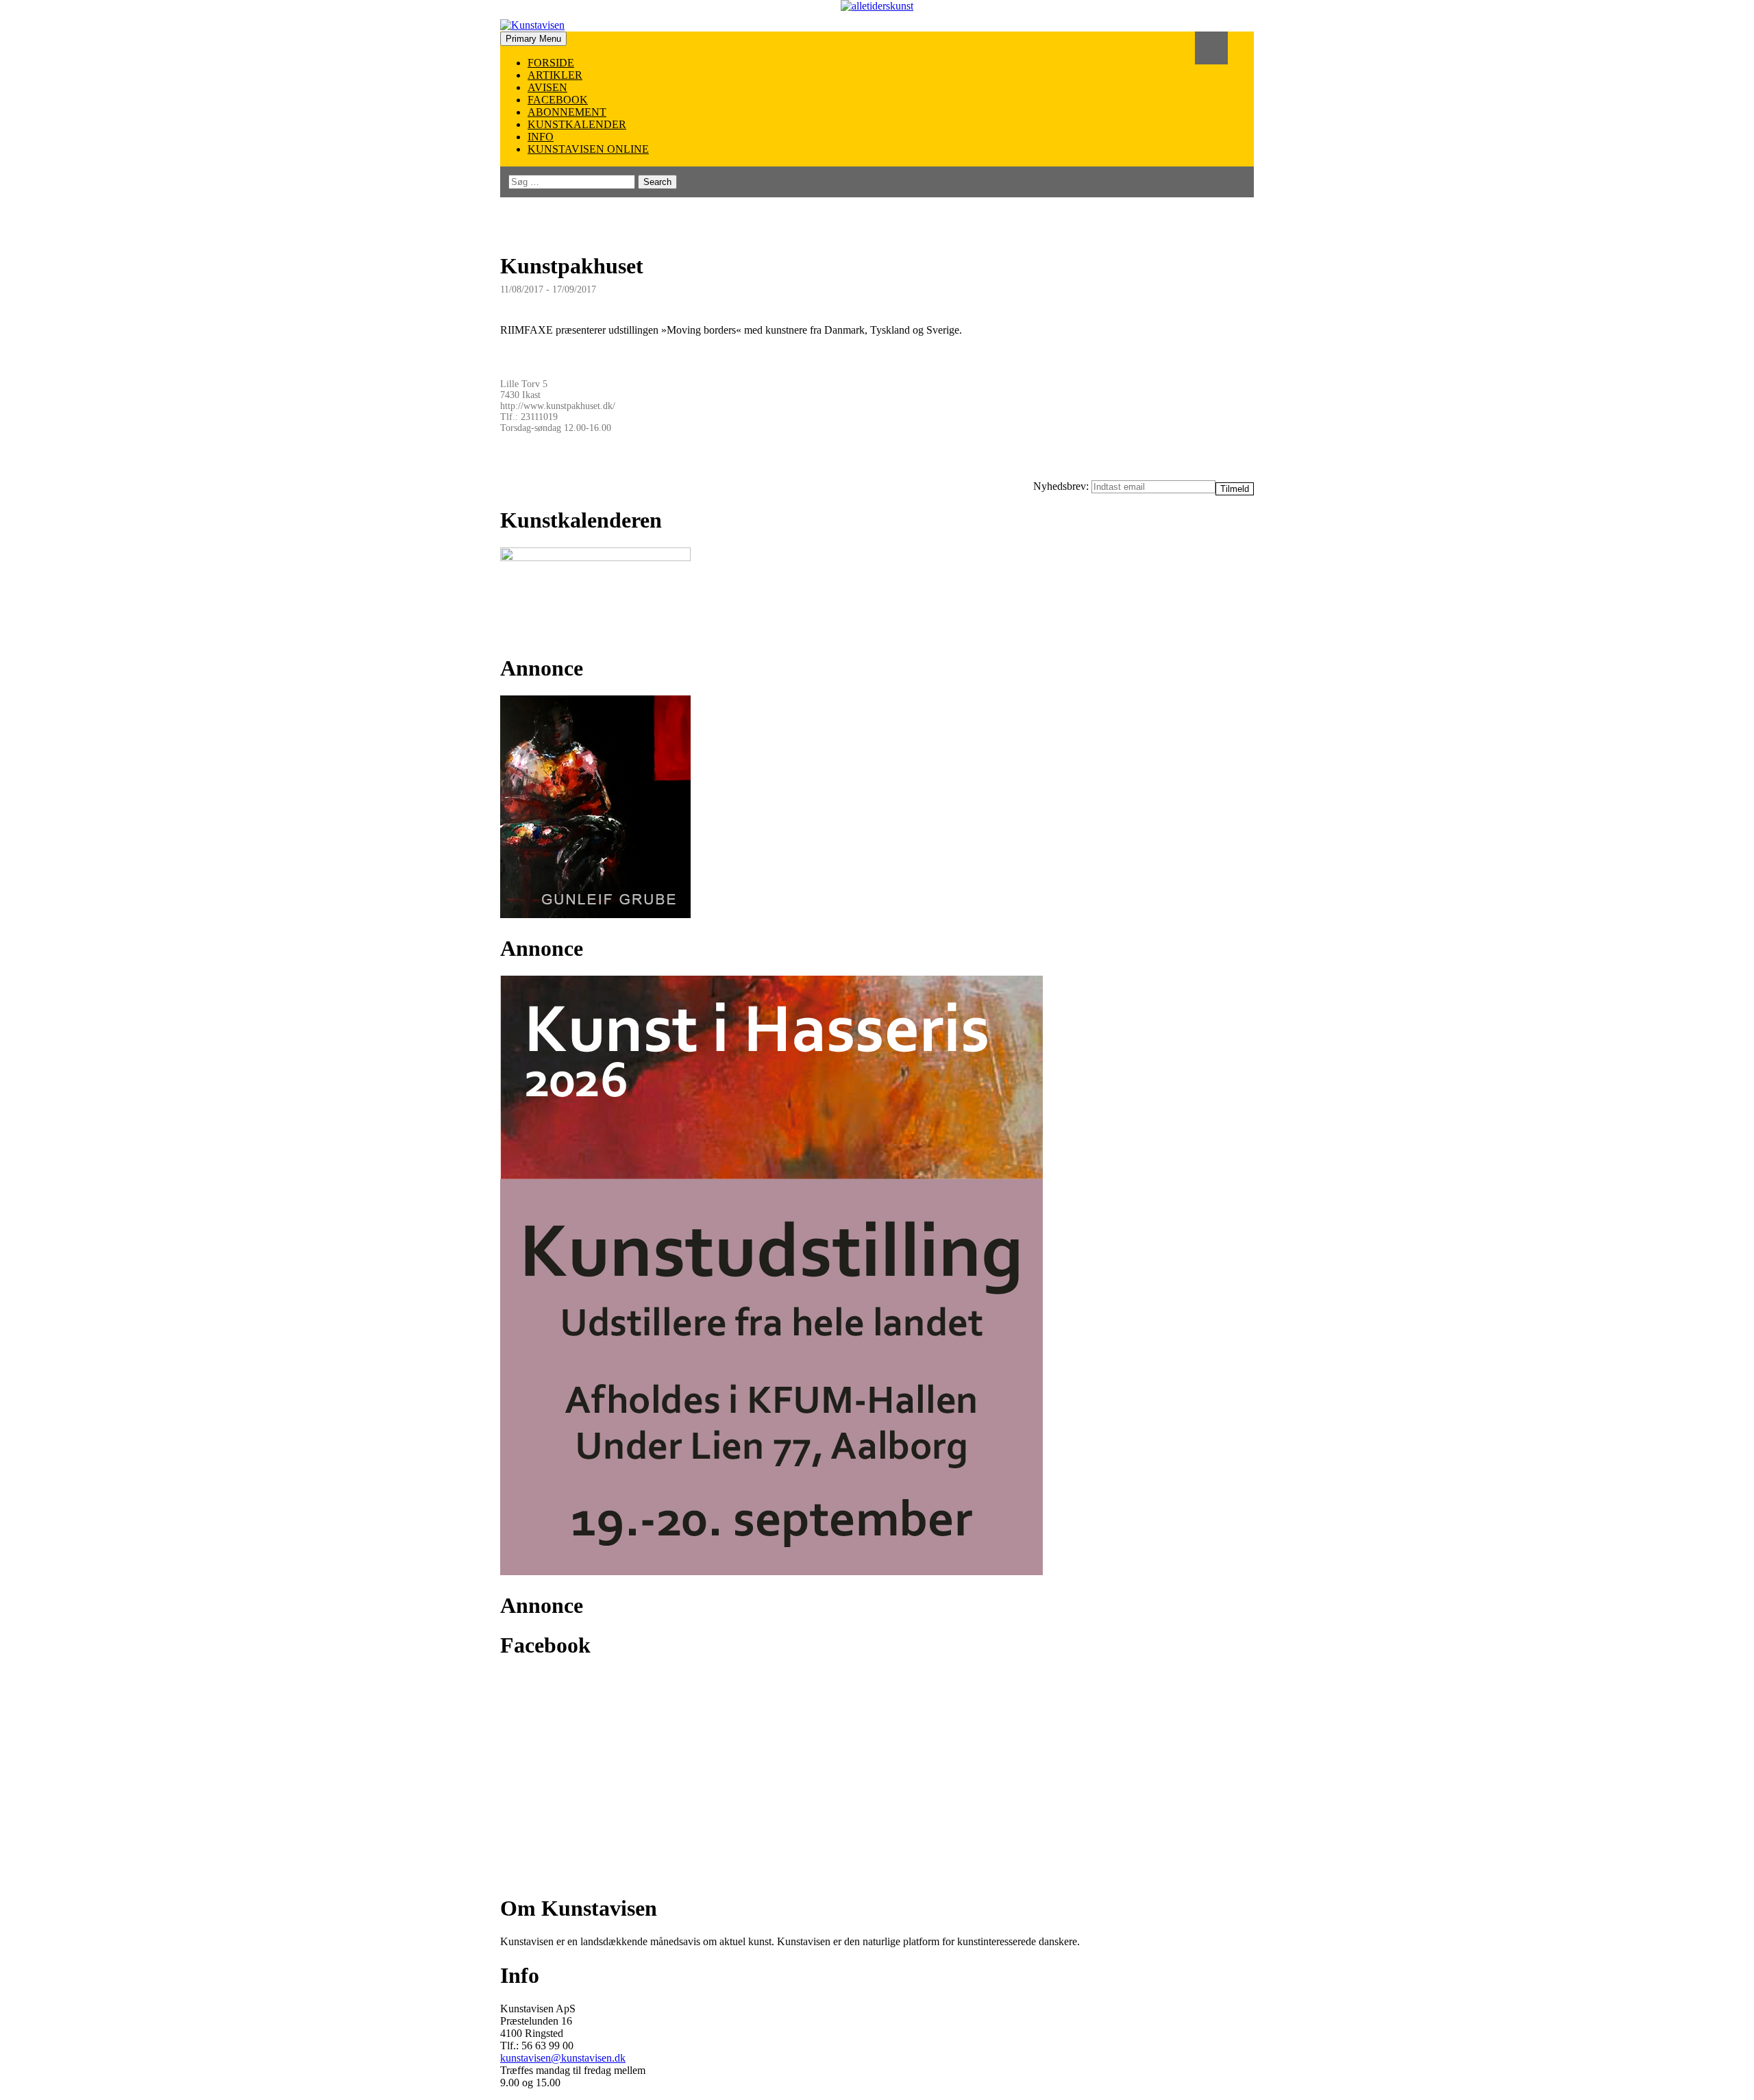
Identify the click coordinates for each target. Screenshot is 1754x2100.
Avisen (547, 87)
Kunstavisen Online (588, 149)
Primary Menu (533, 39)
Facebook (558, 100)
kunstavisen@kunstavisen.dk (563, 2058)
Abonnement (567, 112)
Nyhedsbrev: (1062, 486)
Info (541, 137)
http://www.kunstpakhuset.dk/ (558, 406)
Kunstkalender (577, 124)
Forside (551, 63)
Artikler (555, 75)
